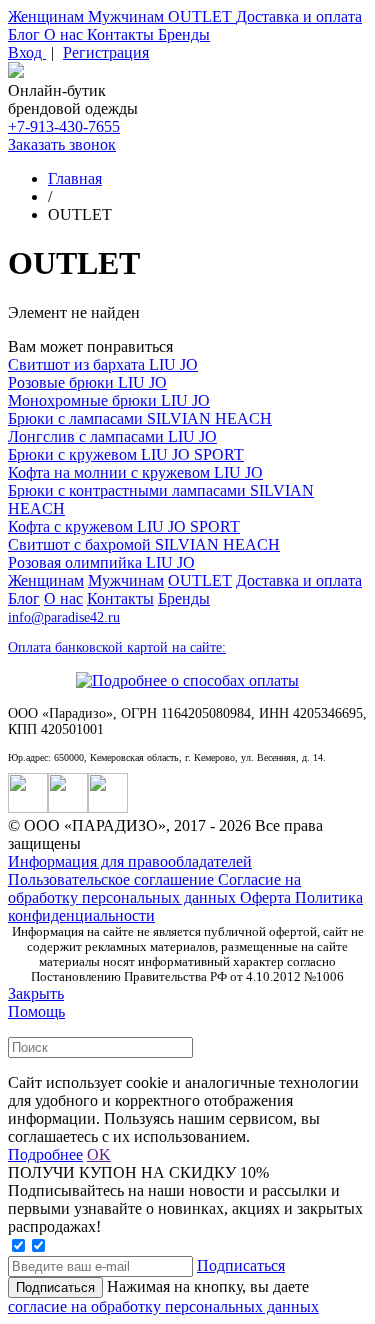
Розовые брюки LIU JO (87, 382)
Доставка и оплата (299, 16)
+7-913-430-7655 (64, 126)
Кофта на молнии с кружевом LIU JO (135, 472)
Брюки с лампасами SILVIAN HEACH (140, 418)
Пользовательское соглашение (113, 879)
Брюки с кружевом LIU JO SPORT (126, 454)
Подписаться (241, 1265)
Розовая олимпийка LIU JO (101, 562)
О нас (65, 34)
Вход (27, 52)
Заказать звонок (62, 144)
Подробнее (45, 1154)
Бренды (184, 34)
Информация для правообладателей (130, 861)
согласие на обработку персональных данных (163, 1306)
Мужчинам (128, 16)
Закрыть (36, 993)
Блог (26, 34)
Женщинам (48, 16)
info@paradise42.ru (64, 617)
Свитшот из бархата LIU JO (103, 364)
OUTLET (202, 16)
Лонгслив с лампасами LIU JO (112, 436)
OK (99, 1154)
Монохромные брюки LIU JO (109, 400)
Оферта (267, 897)
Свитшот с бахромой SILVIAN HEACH (144, 544)
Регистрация (106, 52)
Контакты (122, 34)
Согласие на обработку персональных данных (154, 888)
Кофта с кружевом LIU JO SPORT (124, 526)
